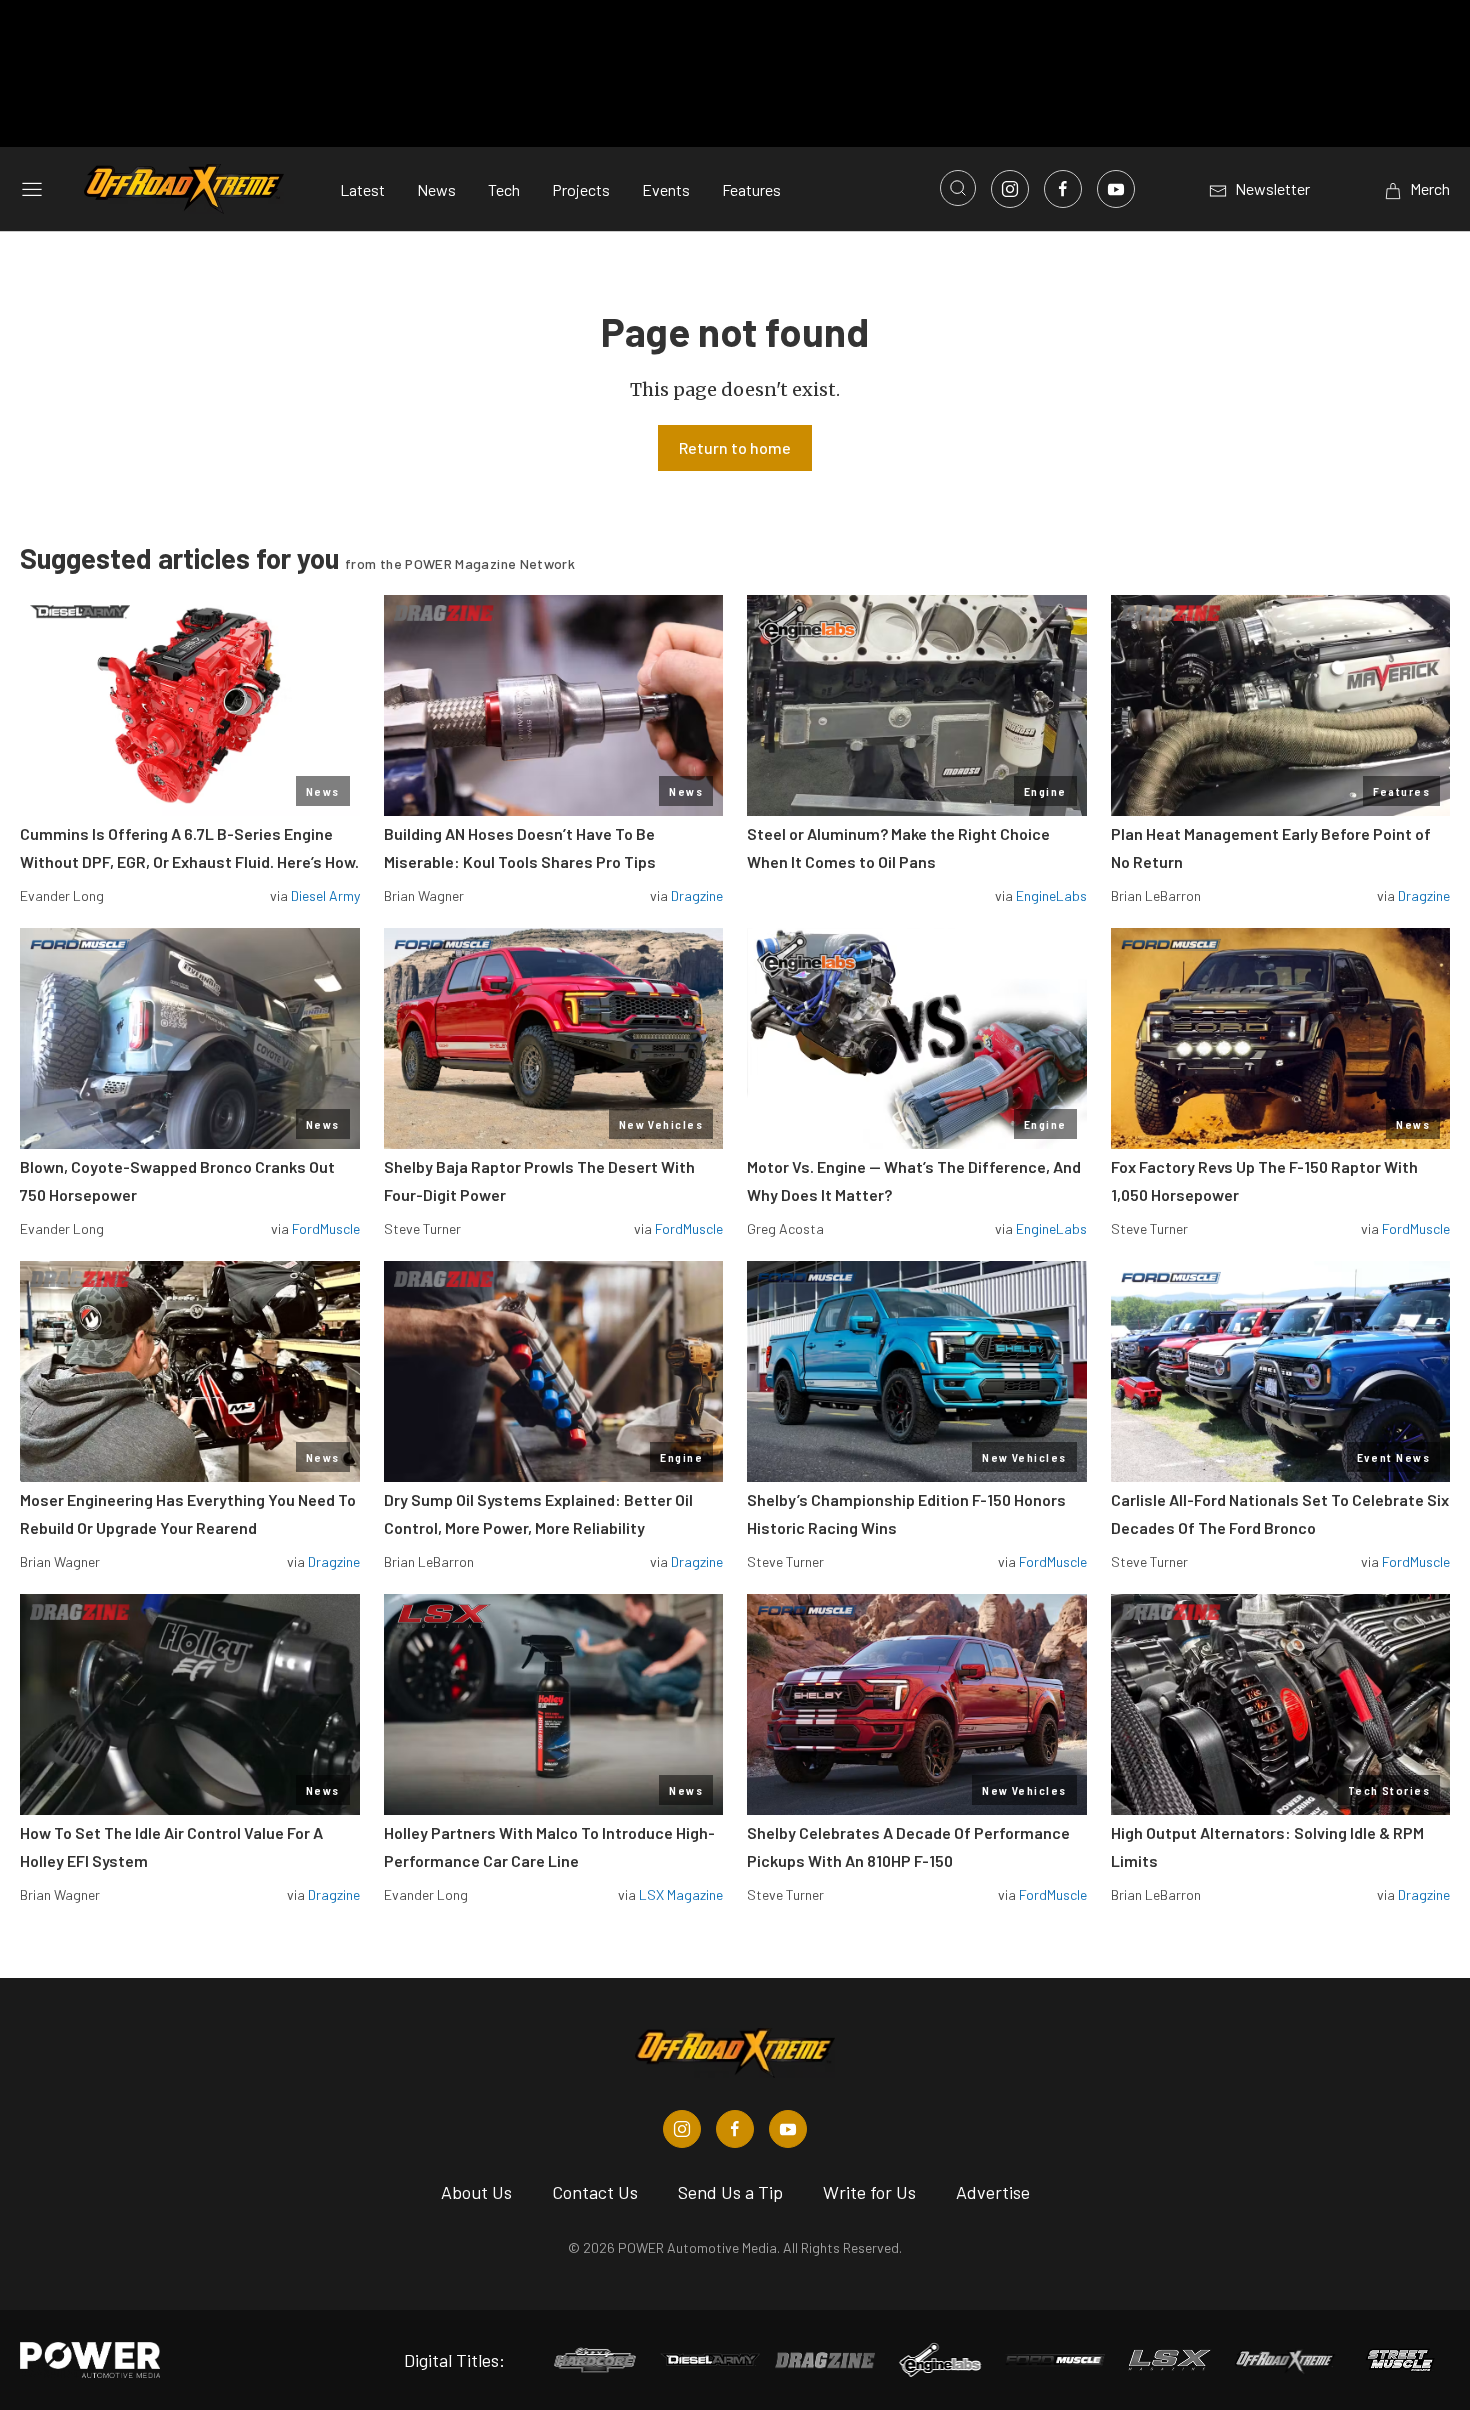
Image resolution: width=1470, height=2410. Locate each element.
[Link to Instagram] (1010, 189)
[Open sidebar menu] (32, 189)
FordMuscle (326, 1228)
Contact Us (595, 2192)
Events (666, 189)
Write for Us (869, 2192)
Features (751, 189)
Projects (581, 189)
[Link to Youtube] (1116, 189)
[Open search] (958, 188)
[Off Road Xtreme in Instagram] (682, 2129)
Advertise (993, 2192)
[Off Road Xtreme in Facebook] (735, 2129)
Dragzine (697, 895)
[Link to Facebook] (1063, 189)
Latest (362, 189)
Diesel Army (325, 895)
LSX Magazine (681, 1894)
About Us (476, 2192)
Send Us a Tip (730, 2192)
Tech (504, 189)
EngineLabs (1051, 895)
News (436, 189)
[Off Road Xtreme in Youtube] (788, 2129)
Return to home (735, 447)
